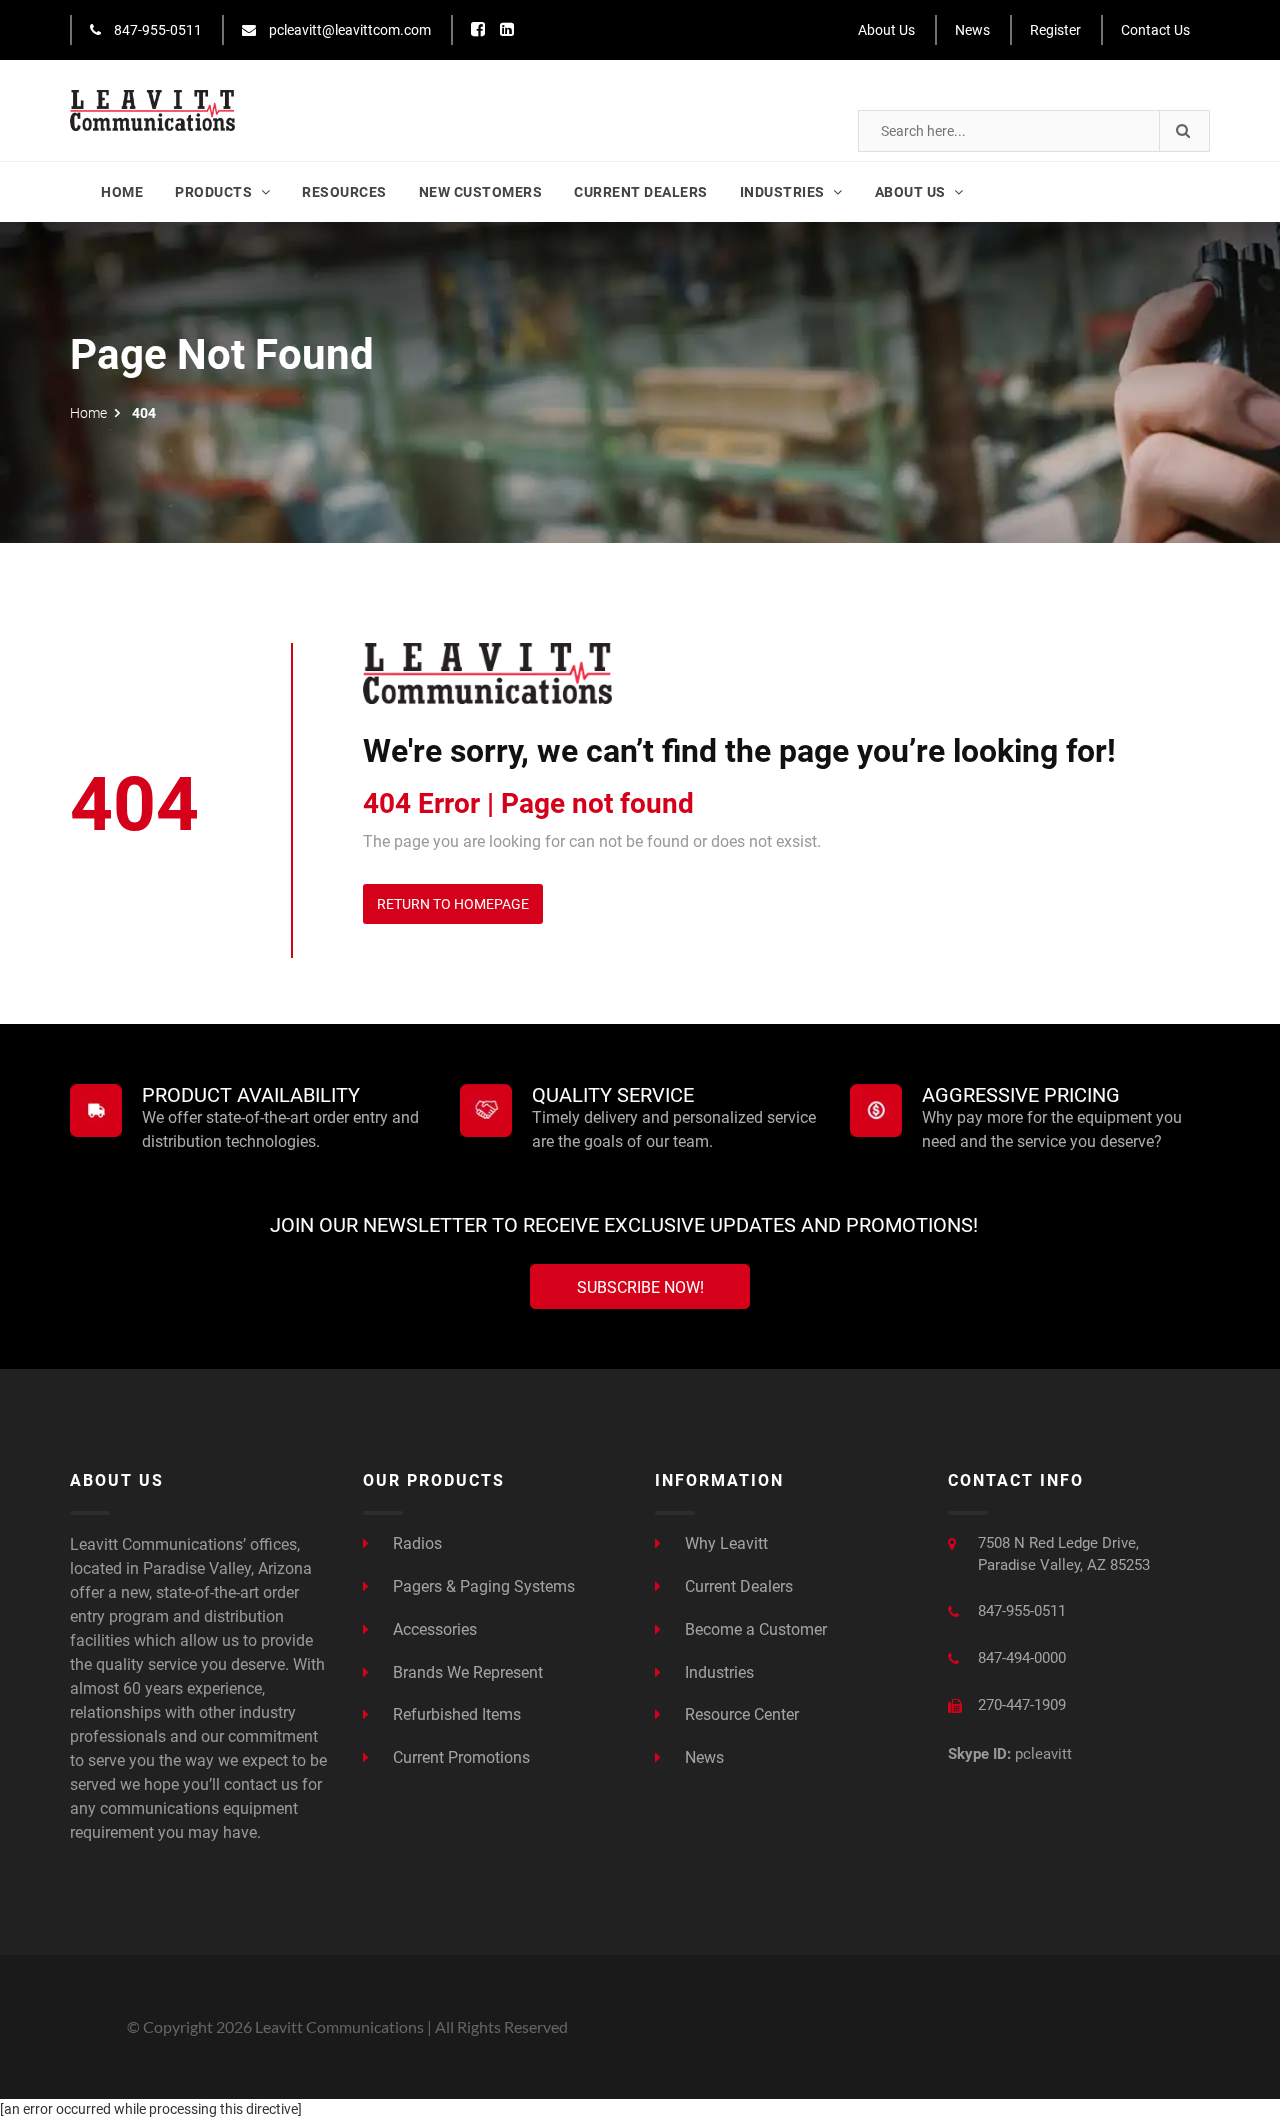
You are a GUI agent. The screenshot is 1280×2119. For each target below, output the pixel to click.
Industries (717, 1672)
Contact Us (1155, 30)
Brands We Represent (466, 1672)
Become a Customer (754, 1629)
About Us (886, 30)
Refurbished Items (455, 1714)
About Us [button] (912, 192)
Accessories (433, 1629)
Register (1055, 30)
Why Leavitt (724, 1543)
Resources (344, 192)
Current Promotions (459, 1757)
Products (215, 192)
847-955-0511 (156, 30)
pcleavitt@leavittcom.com (348, 30)
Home (122, 192)
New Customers (481, 192)
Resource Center (740, 1714)
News (972, 30)
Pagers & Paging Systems (482, 1586)
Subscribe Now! (640, 1287)
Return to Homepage (453, 904)
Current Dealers (641, 192)
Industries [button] (784, 192)
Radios (415, 1543)
